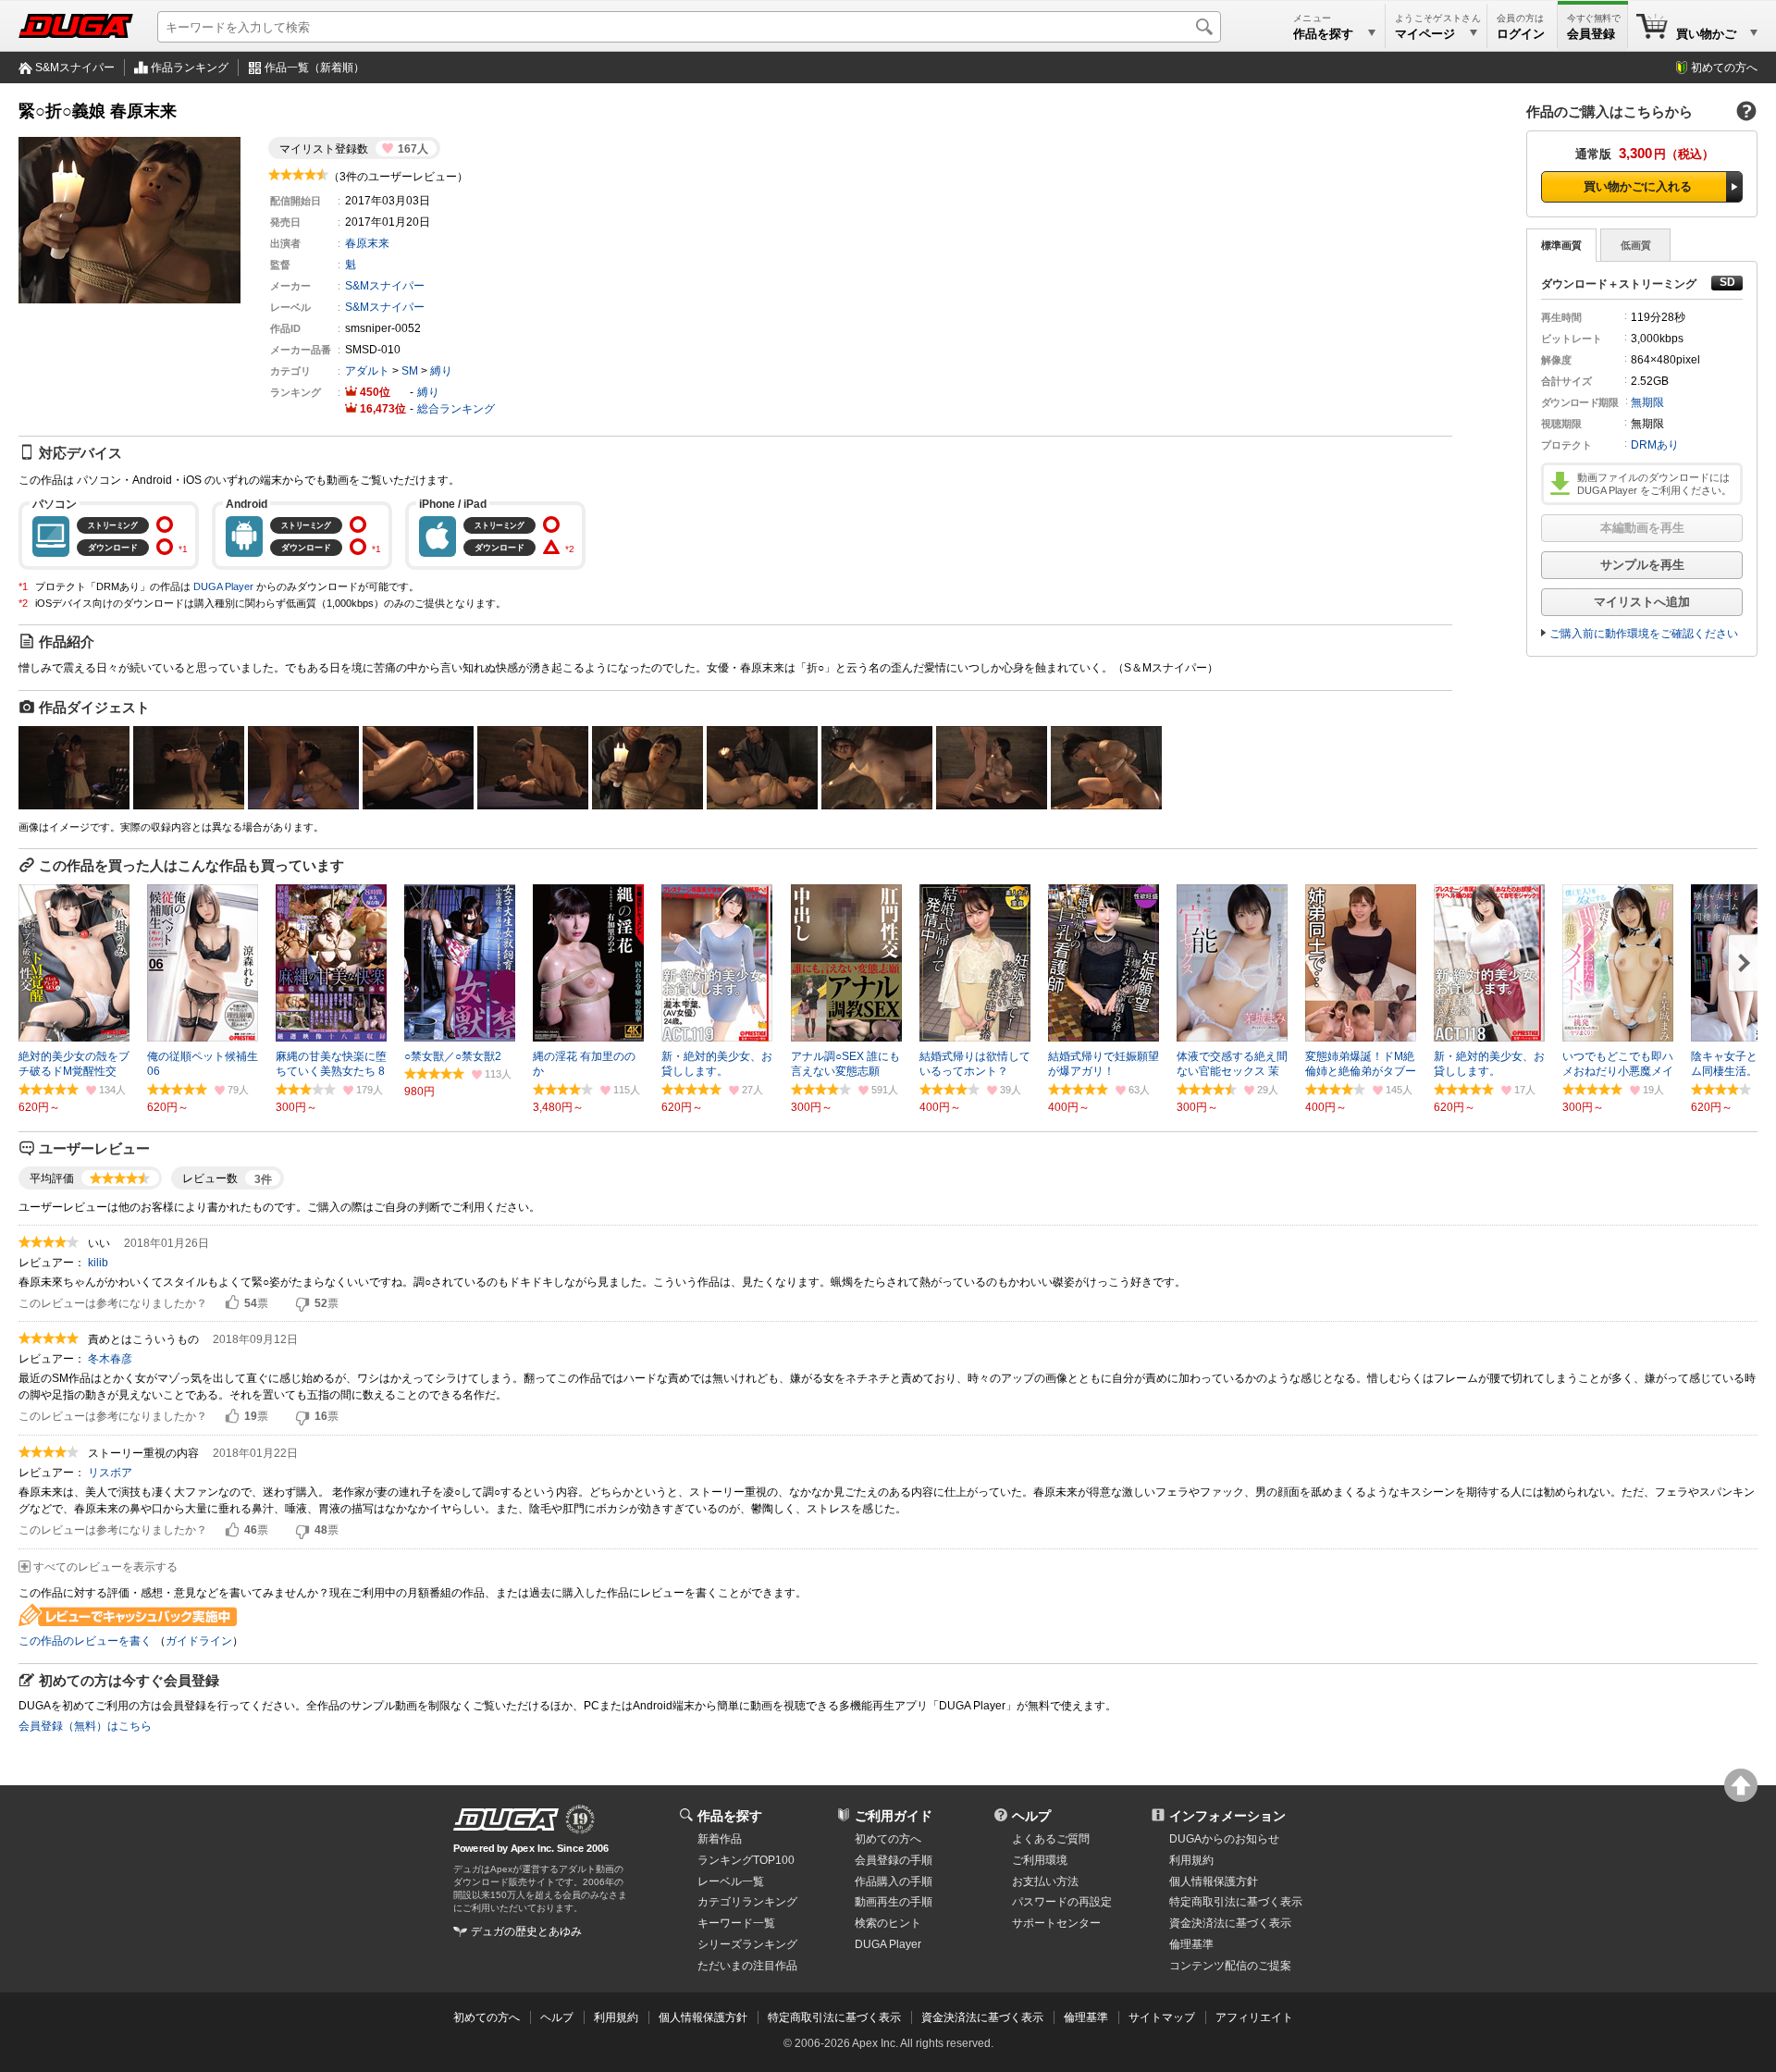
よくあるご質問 (1051, 1839)
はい (232, 1303)
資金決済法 (1230, 1923)
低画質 (1636, 245)
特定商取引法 (1236, 1902)
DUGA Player (223, 586)
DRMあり (1655, 445)
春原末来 (367, 243)
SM (410, 371)
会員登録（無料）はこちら (85, 1726)
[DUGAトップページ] (76, 26)
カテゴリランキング (747, 1902)
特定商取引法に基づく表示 (834, 2017)
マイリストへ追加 (1642, 602)
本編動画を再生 (1642, 528)
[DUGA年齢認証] (506, 1819)
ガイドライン (199, 1641)
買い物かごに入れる (1638, 186)
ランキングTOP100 (746, 1860)
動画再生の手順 (894, 1902)
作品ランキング (190, 68)
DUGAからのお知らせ (1224, 1839)
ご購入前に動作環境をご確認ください (1644, 634)
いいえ (302, 1303)
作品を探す (730, 1816)
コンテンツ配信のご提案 (1230, 1966)
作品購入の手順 (894, 1881)
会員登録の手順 (894, 1860)
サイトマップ (1162, 2017)
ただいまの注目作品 (747, 1966)
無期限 (1647, 402)
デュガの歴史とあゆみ (526, 1931)
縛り (441, 371)
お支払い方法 (1045, 1881)
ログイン (1521, 34)
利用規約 (1191, 1860)
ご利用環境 (1040, 1860)
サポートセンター (1056, 1923)
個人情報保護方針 (1214, 1881)
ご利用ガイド (894, 1816)
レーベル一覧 (731, 1881)
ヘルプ (1031, 1816)
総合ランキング (456, 409)
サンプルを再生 (1642, 565)
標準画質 (1561, 245)
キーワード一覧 (736, 1923)
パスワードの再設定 (1062, 1902)
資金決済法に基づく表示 (982, 2017)
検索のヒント (888, 1923)
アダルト (367, 371)
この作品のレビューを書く (85, 1641)
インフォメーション (1227, 1816)
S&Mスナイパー (75, 68)
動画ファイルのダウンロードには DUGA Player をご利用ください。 (1654, 484)
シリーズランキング (747, 1944)
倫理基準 (1191, 1944)
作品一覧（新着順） (314, 68)
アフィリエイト (1254, 2017)
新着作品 (720, 1839)
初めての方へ (1724, 68)
